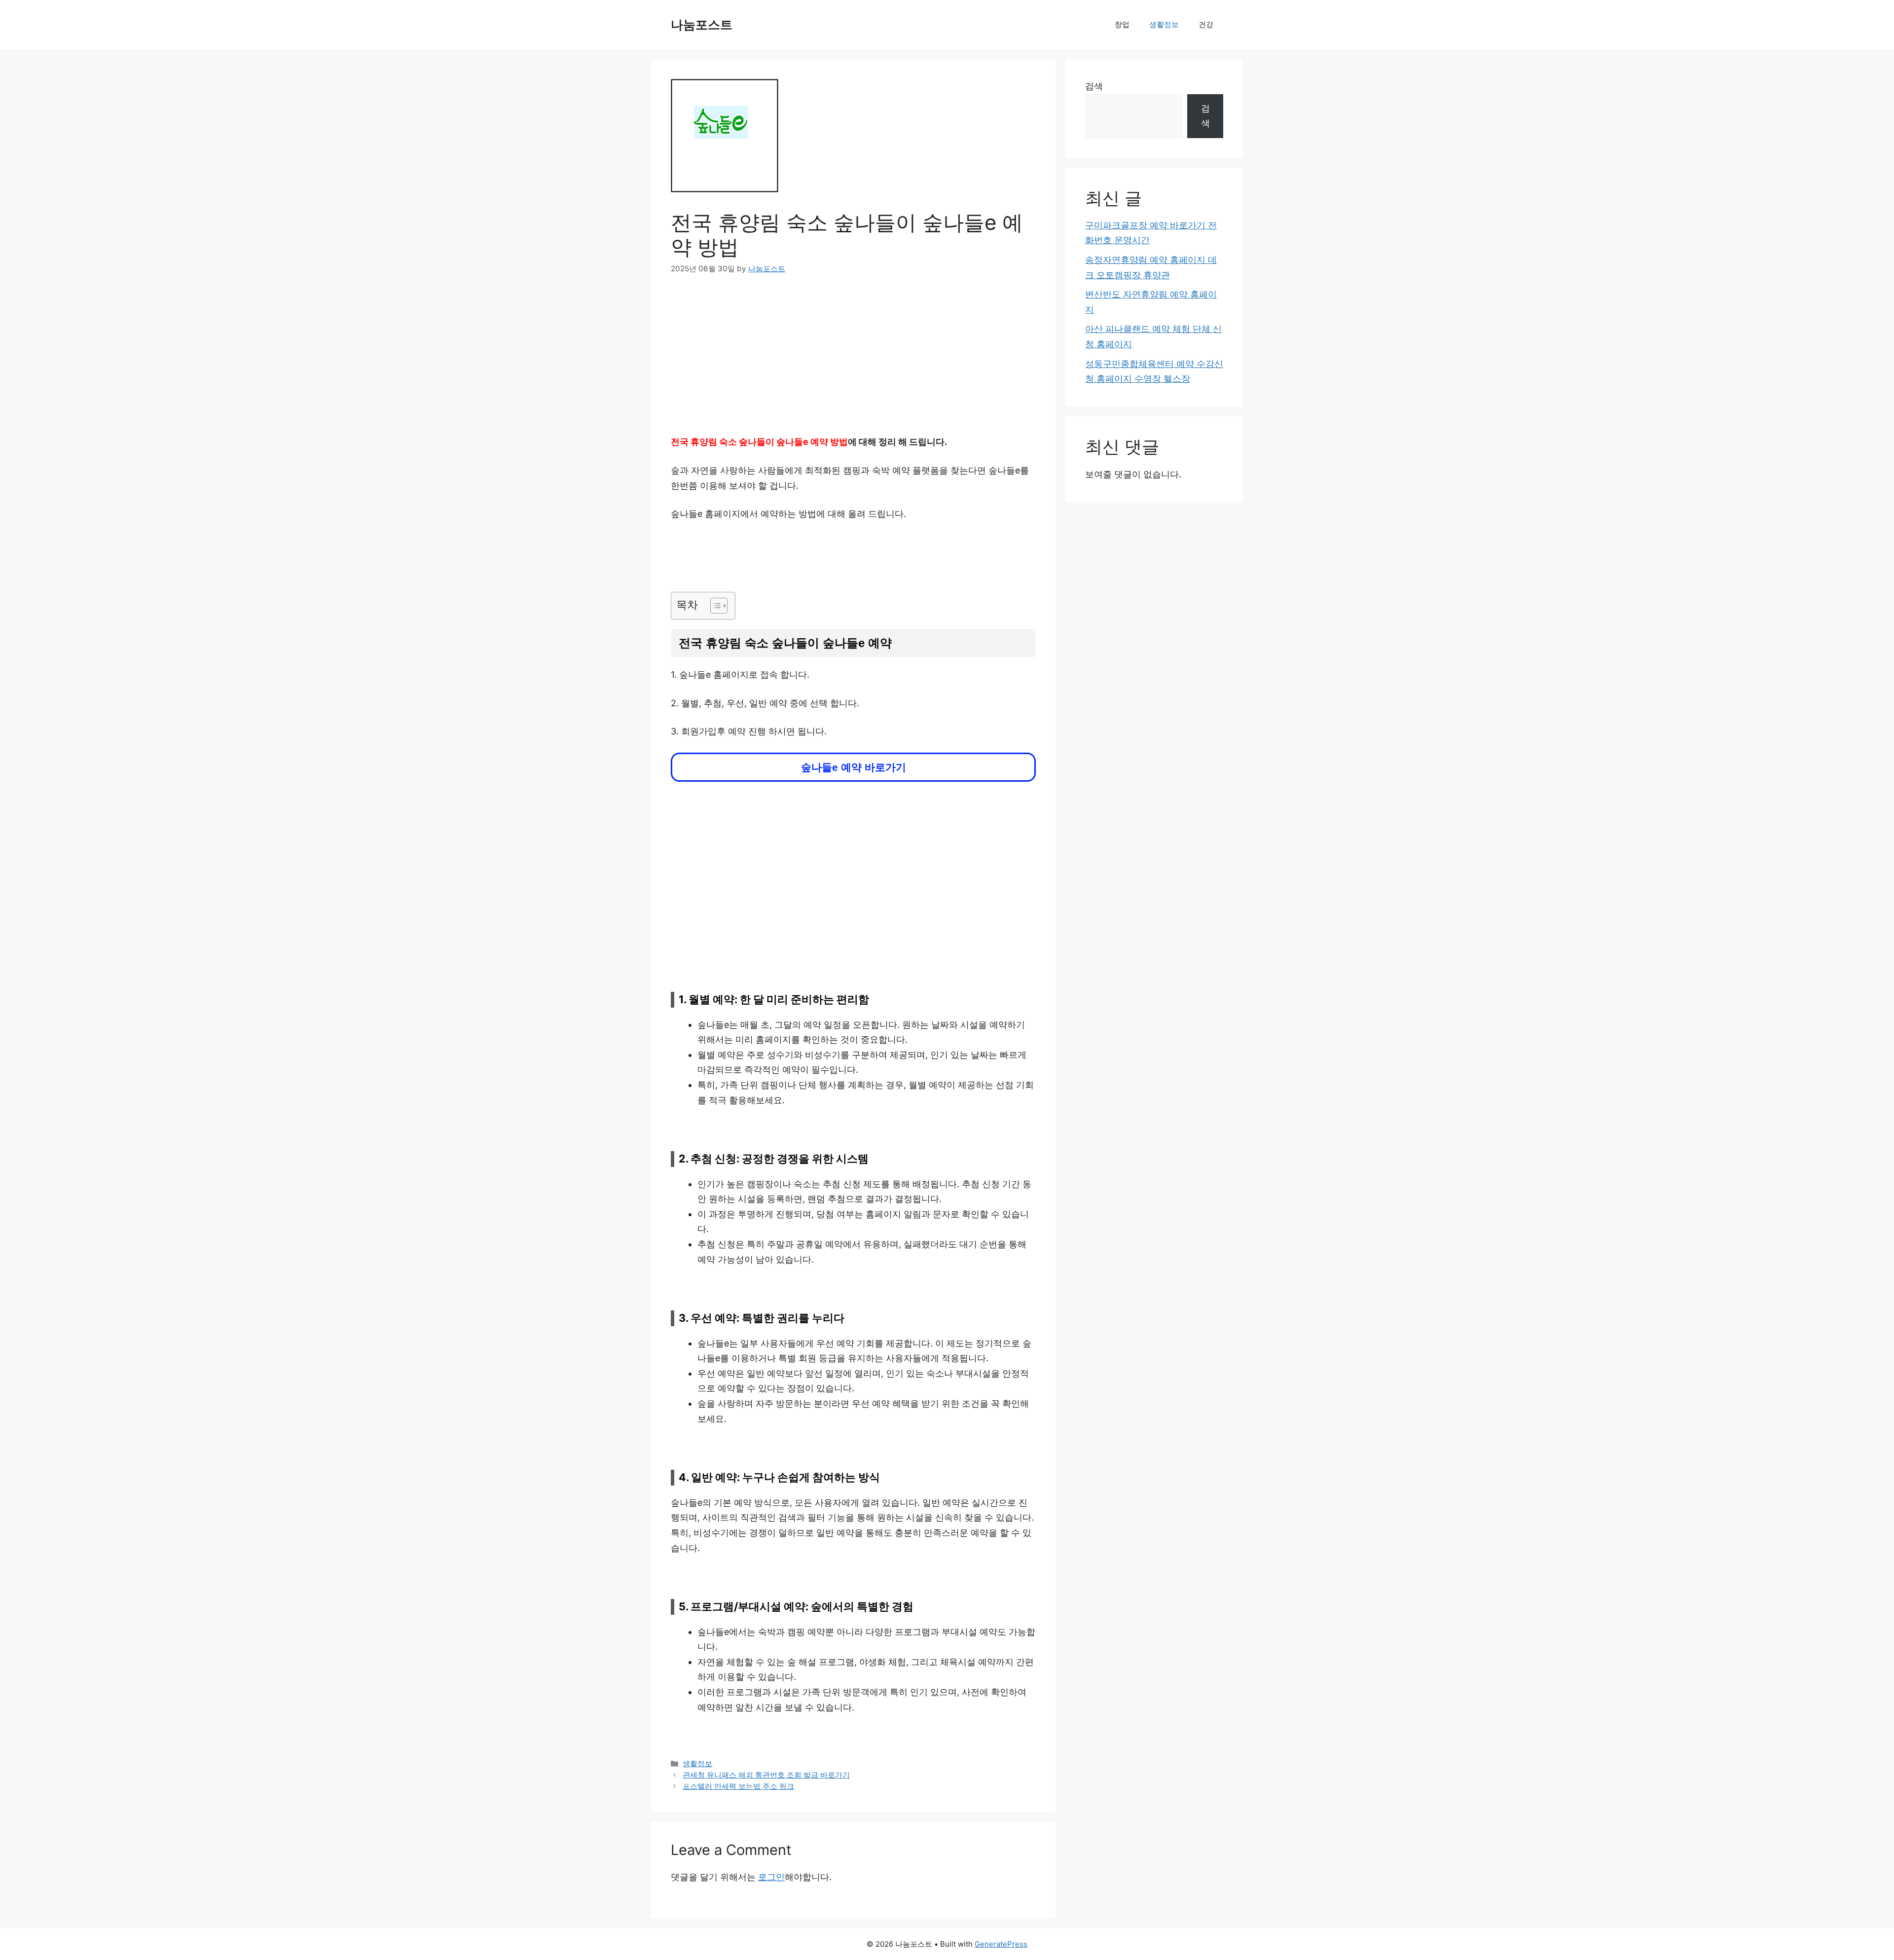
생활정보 (1164, 24)
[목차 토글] (714, 606)
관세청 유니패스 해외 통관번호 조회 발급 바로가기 (766, 1775)
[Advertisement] (853, 362)
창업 (1122, 24)
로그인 (771, 1877)
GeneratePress (1001, 1944)
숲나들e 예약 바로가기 (854, 767)
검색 (1094, 86)
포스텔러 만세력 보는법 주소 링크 (738, 1786)
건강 (1206, 24)
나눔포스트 (702, 25)
